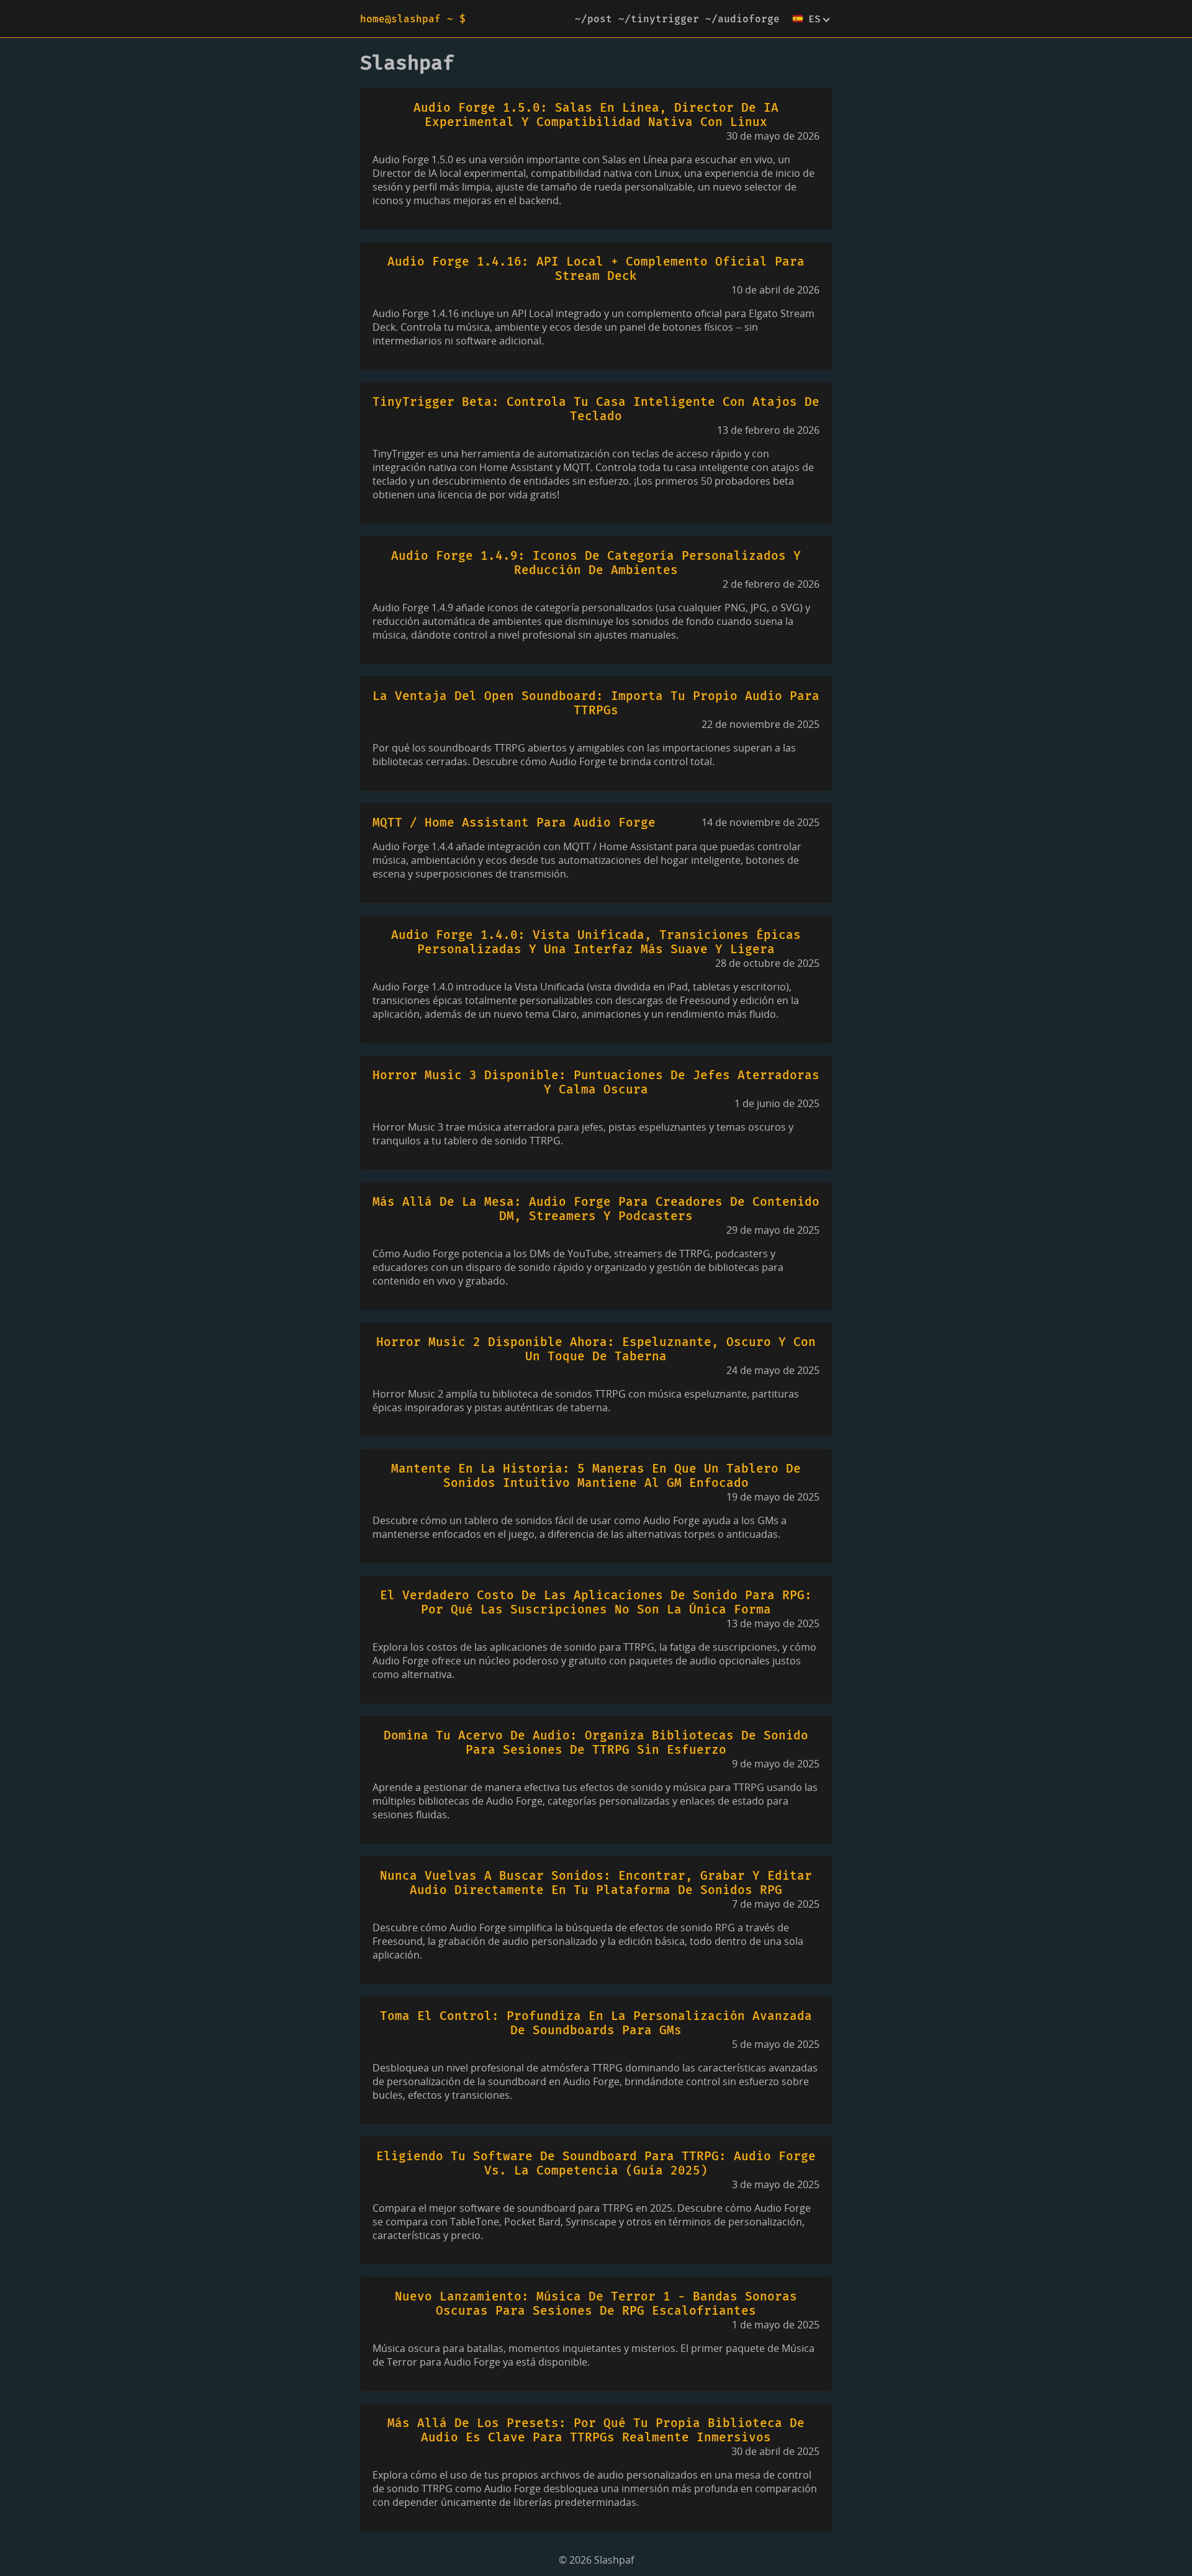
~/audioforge (743, 19)
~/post (594, 19)
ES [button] (815, 19)
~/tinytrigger (659, 19)
